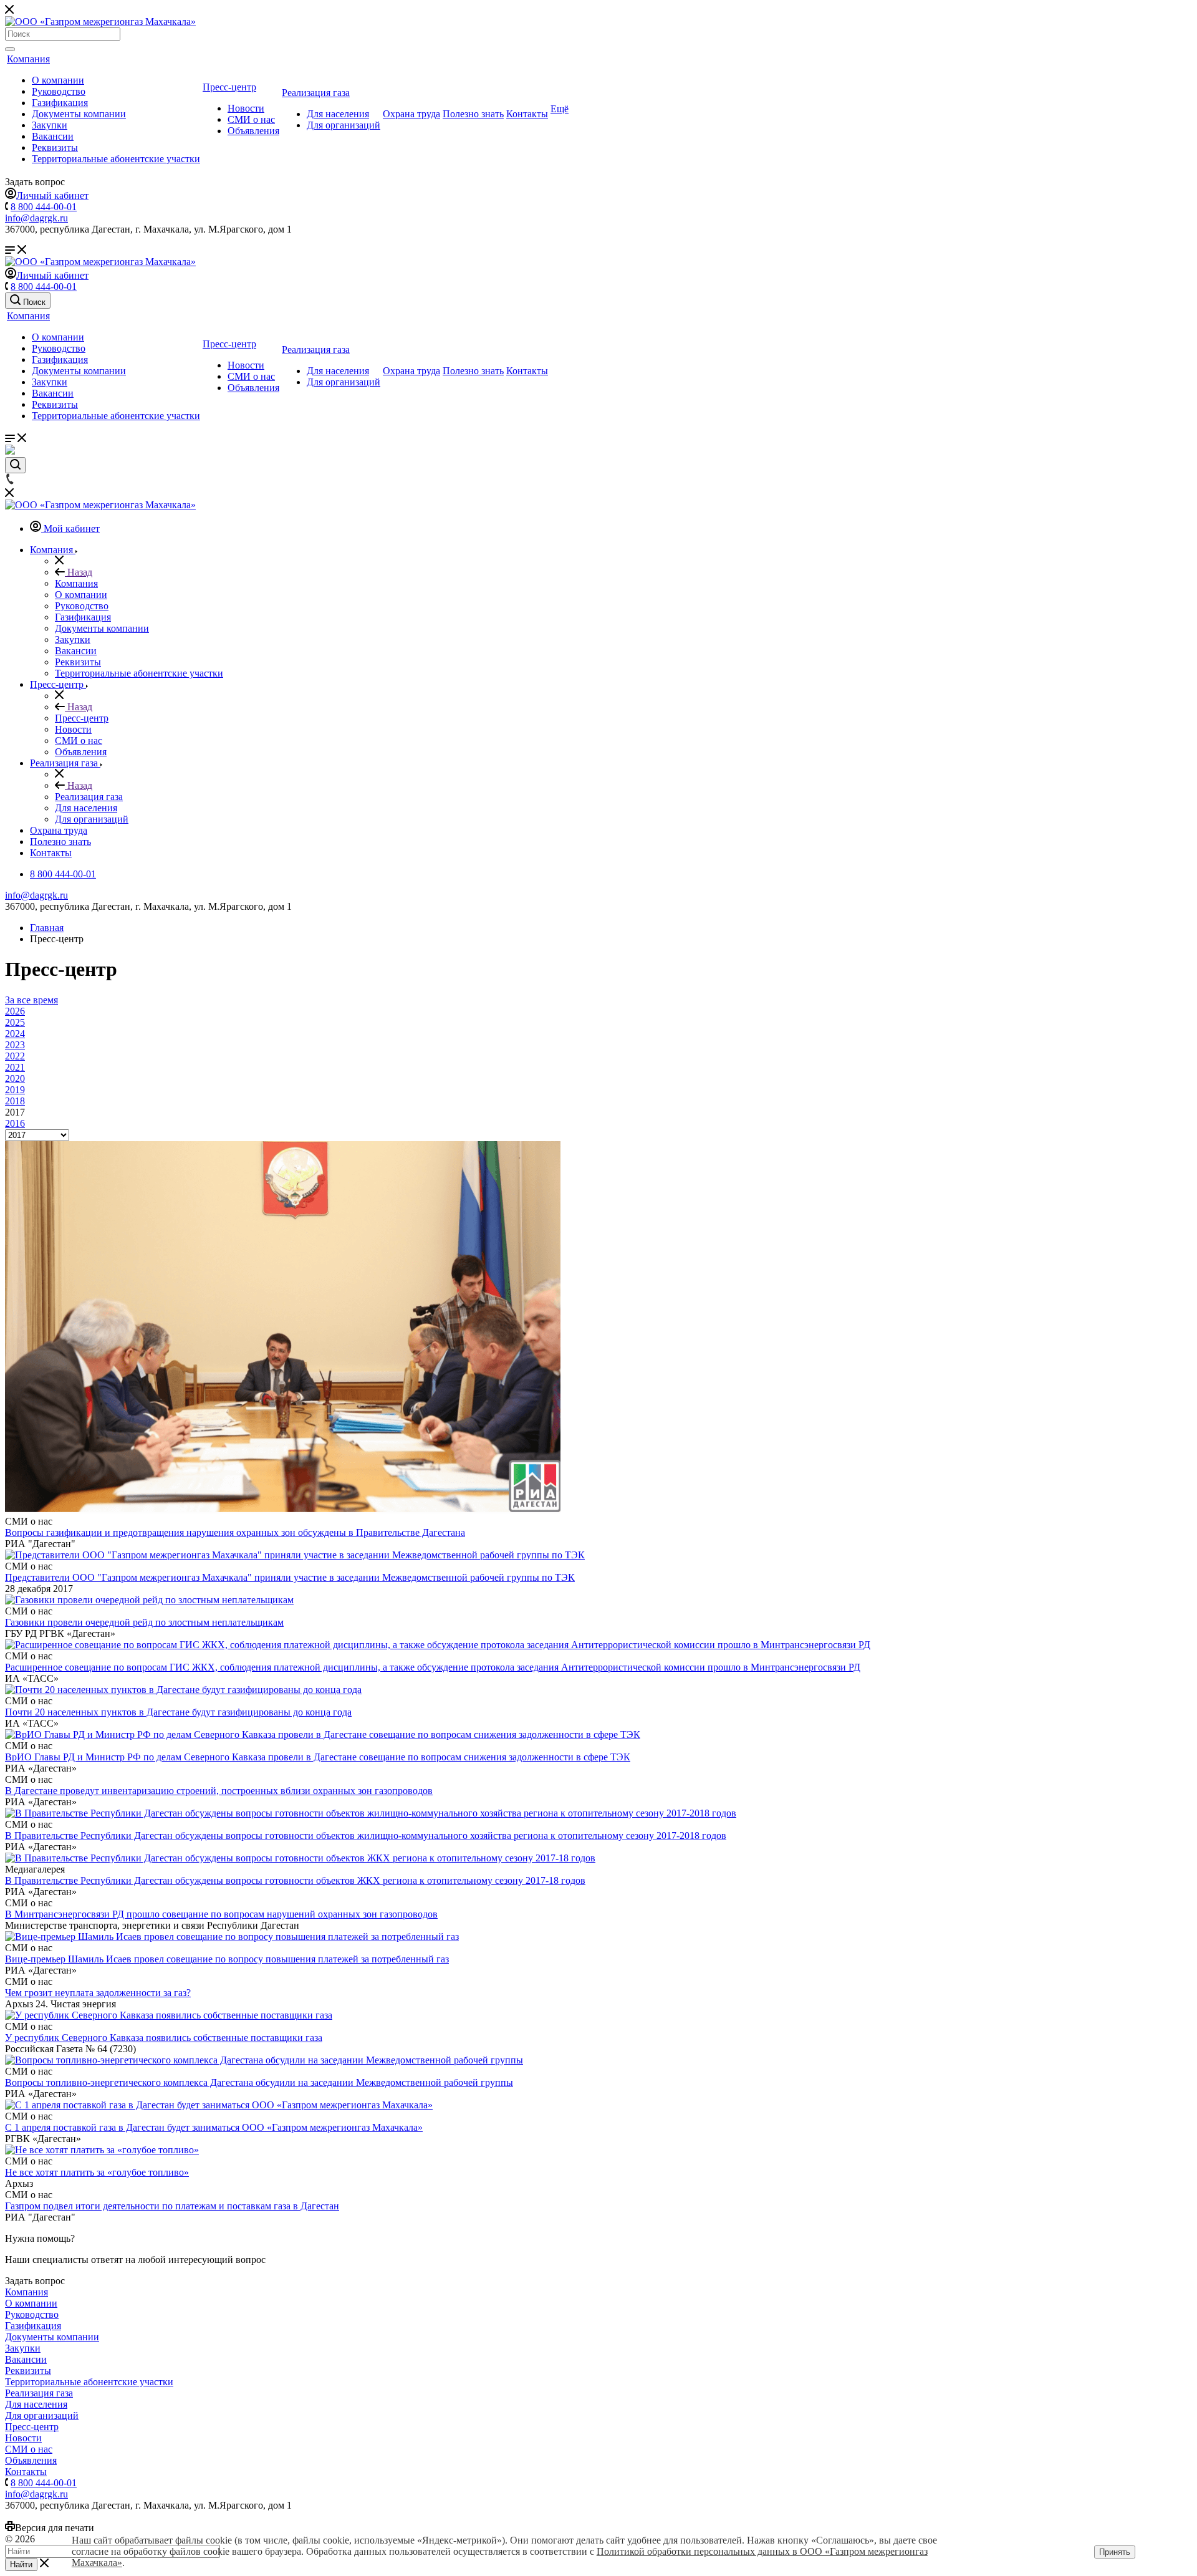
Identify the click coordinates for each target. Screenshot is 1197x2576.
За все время (31, 1000)
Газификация (60, 103)
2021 (15, 1067)
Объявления (253, 131)
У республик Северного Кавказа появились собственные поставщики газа (164, 2038)
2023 (15, 1045)
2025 (15, 1022)
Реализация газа (316, 93)
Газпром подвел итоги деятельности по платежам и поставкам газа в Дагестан (172, 2206)
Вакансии (53, 136)
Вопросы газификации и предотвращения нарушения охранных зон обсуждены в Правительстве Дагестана (235, 1532)
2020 (15, 1078)
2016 (15, 1123)
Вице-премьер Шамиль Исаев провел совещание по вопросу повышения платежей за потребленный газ (227, 1959)
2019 (15, 1090)
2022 (15, 1056)
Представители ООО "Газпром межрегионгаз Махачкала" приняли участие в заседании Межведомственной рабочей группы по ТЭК (290, 1577)
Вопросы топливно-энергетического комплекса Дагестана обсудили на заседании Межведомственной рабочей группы (259, 2082)
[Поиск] (10, 49)
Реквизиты (55, 147)
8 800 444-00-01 (44, 207)
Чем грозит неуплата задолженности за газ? (98, 1993)
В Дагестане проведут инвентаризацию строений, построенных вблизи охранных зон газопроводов (219, 1791)
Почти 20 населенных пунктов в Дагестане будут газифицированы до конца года (178, 1712)
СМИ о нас (251, 119)
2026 (15, 1011)
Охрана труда (411, 114)
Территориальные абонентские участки (116, 159)
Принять (1115, 2552)
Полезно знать (473, 114)
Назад (79, 572)
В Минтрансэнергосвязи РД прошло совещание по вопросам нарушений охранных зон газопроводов (221, 1914)
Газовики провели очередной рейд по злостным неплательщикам (144, 1622)
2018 (15, 1101)
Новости (246, 108)
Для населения (338, 114)
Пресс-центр (229, 87)
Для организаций (344, 125)
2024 (15, 1034)
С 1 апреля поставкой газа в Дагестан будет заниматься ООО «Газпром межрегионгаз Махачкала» (214, 2127)
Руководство (59, 91)
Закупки (50, 125)
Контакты (527, 114)
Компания (28, 59)
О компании (58, 80)
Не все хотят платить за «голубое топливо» (97, 2172)
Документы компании (79, 114)
